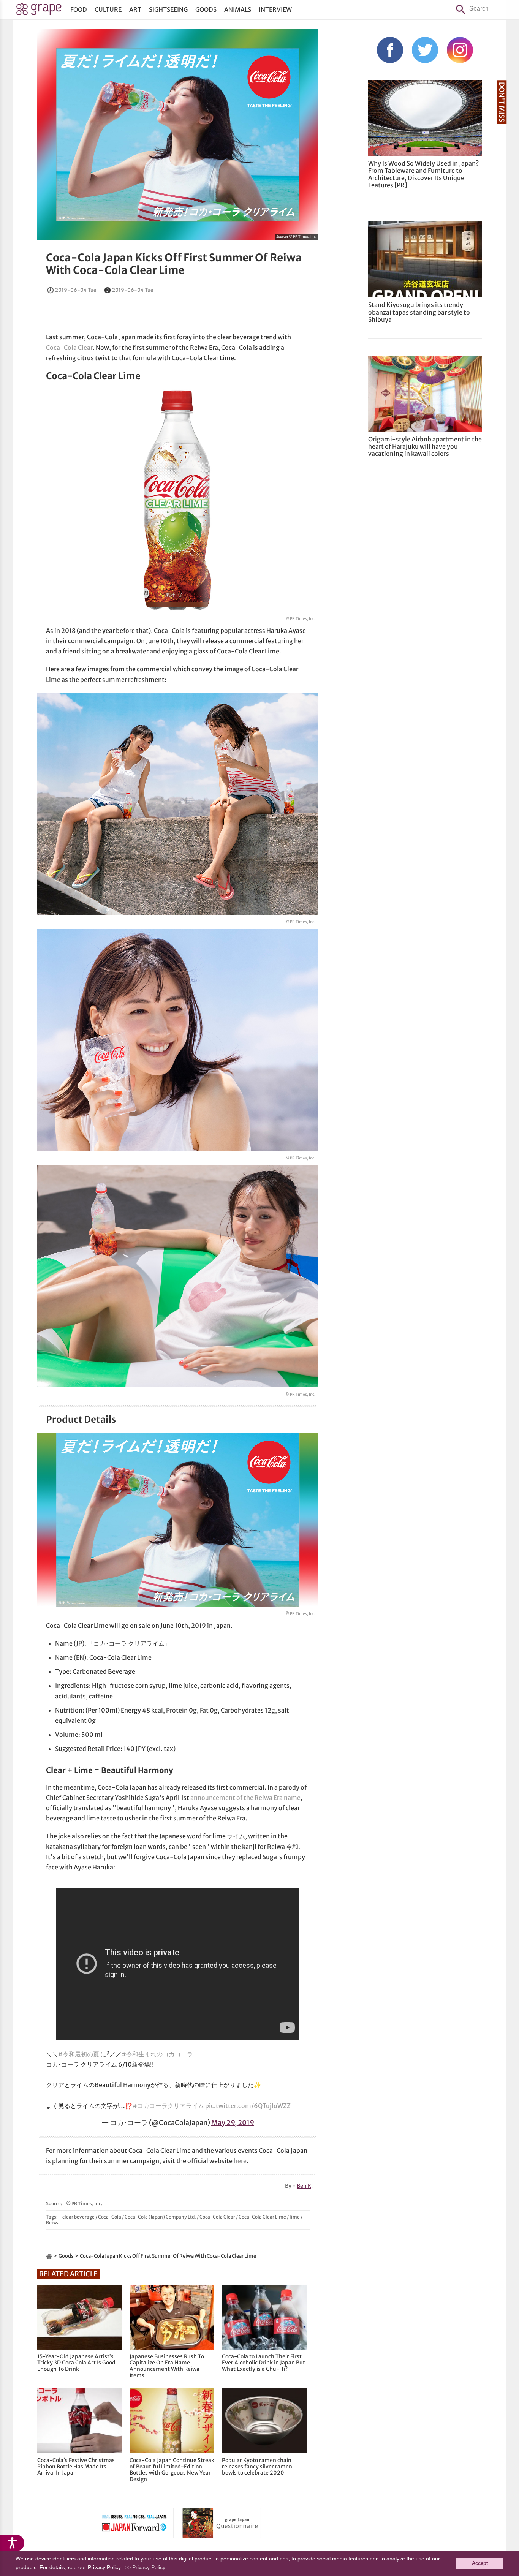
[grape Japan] (49, 2256)
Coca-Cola (110, 2217)
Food (79, 9)
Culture (108, 9)
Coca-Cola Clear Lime (262, 2217)
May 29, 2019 (233, 2123)
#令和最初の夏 (79, 2054)
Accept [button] (480, 2563)
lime (295, 2217)
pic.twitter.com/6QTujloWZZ (248, 2106)
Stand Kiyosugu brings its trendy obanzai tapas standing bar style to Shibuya (419, 312)
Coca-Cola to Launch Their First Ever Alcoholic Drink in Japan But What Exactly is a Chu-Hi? (263, 2363)
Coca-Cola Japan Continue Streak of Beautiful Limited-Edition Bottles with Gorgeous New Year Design (172, 2470)
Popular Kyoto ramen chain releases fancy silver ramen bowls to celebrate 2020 (257, 2467)
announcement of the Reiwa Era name (245, 1798)
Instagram (460, 50)
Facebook (390, 50)
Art (135, 9)
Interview (275, 9)
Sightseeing (168, 9)
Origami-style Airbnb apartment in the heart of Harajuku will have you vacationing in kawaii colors (425, 446)
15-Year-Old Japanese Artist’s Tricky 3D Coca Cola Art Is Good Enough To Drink (76, 2363)
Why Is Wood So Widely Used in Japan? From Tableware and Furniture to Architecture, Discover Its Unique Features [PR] (423, 174)
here (240, 2161)
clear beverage (78, 2217)
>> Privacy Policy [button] (145, 2567)
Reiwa (53, 2223)
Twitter (425, 50)
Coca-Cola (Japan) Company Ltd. (160, 2217)
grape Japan (39, 11)
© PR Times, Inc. (303, 236)
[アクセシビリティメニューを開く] (12, 2543)
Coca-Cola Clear (69, 348)
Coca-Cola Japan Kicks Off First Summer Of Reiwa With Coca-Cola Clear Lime (174, 264)
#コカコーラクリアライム (168, 2106)
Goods (206, 9)
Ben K (304, 2186)
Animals (238, 9)
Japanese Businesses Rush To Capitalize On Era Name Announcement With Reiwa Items (167, 2366)
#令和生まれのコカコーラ (157, 2054)
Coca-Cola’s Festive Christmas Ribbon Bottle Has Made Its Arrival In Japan (76, 2467)
